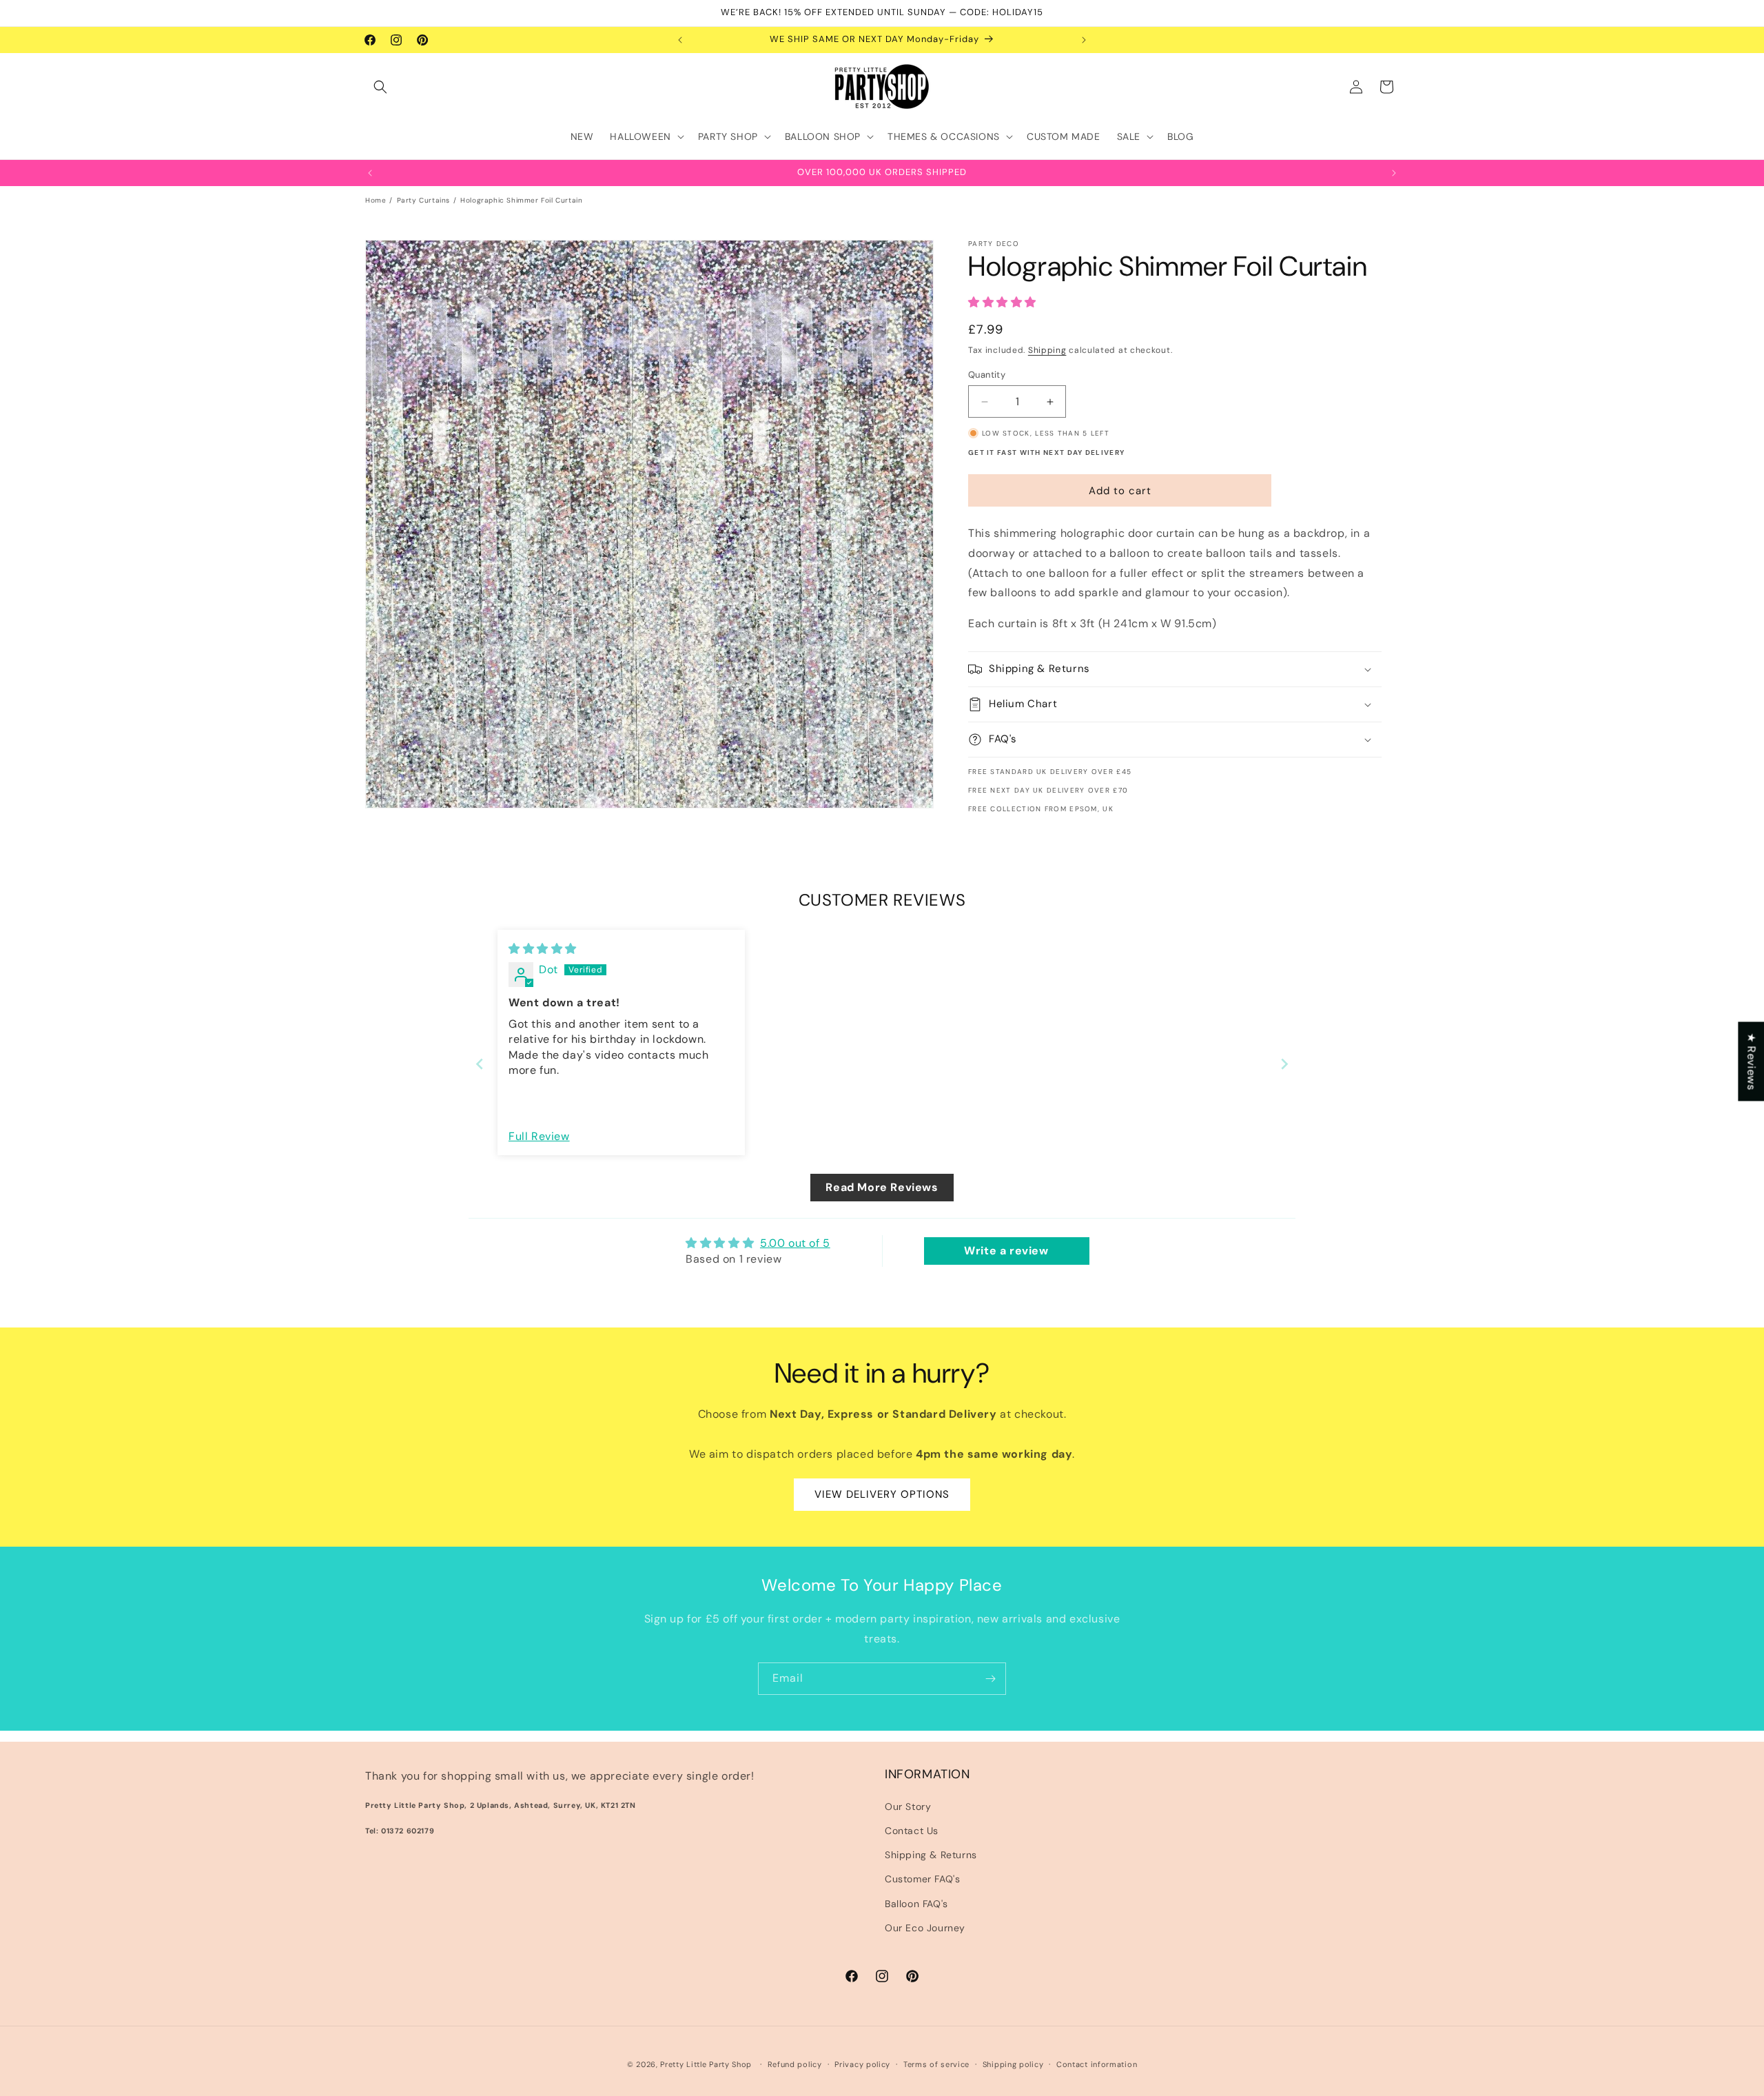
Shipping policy (1013, 2064)
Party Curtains (423, 200)
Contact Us (912, 1831)
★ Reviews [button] (1751, 1061)
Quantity (987, 375)
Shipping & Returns (931, 1855)
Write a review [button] (1006, 1251)
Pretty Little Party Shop (706, 2064)
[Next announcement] (1084, 40)
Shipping (1047, 350)
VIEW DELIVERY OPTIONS (882, 1494)
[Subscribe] (990, 1679)
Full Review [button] (539, 1136)
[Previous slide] (480, 1064)
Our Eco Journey (925, 1928)
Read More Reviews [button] (882, 1187)
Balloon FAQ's (916, 1904)
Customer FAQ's (922, 1879)
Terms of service (936, 2064)
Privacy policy (862, 2064)
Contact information (1097, 2064)
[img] (543, 949)
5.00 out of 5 (795, 1243)
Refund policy (795, 2064)
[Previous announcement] (680, 40)
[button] (380, 87)
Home (376, 200)
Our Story (908, 1807)
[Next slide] (1284, 1064)
